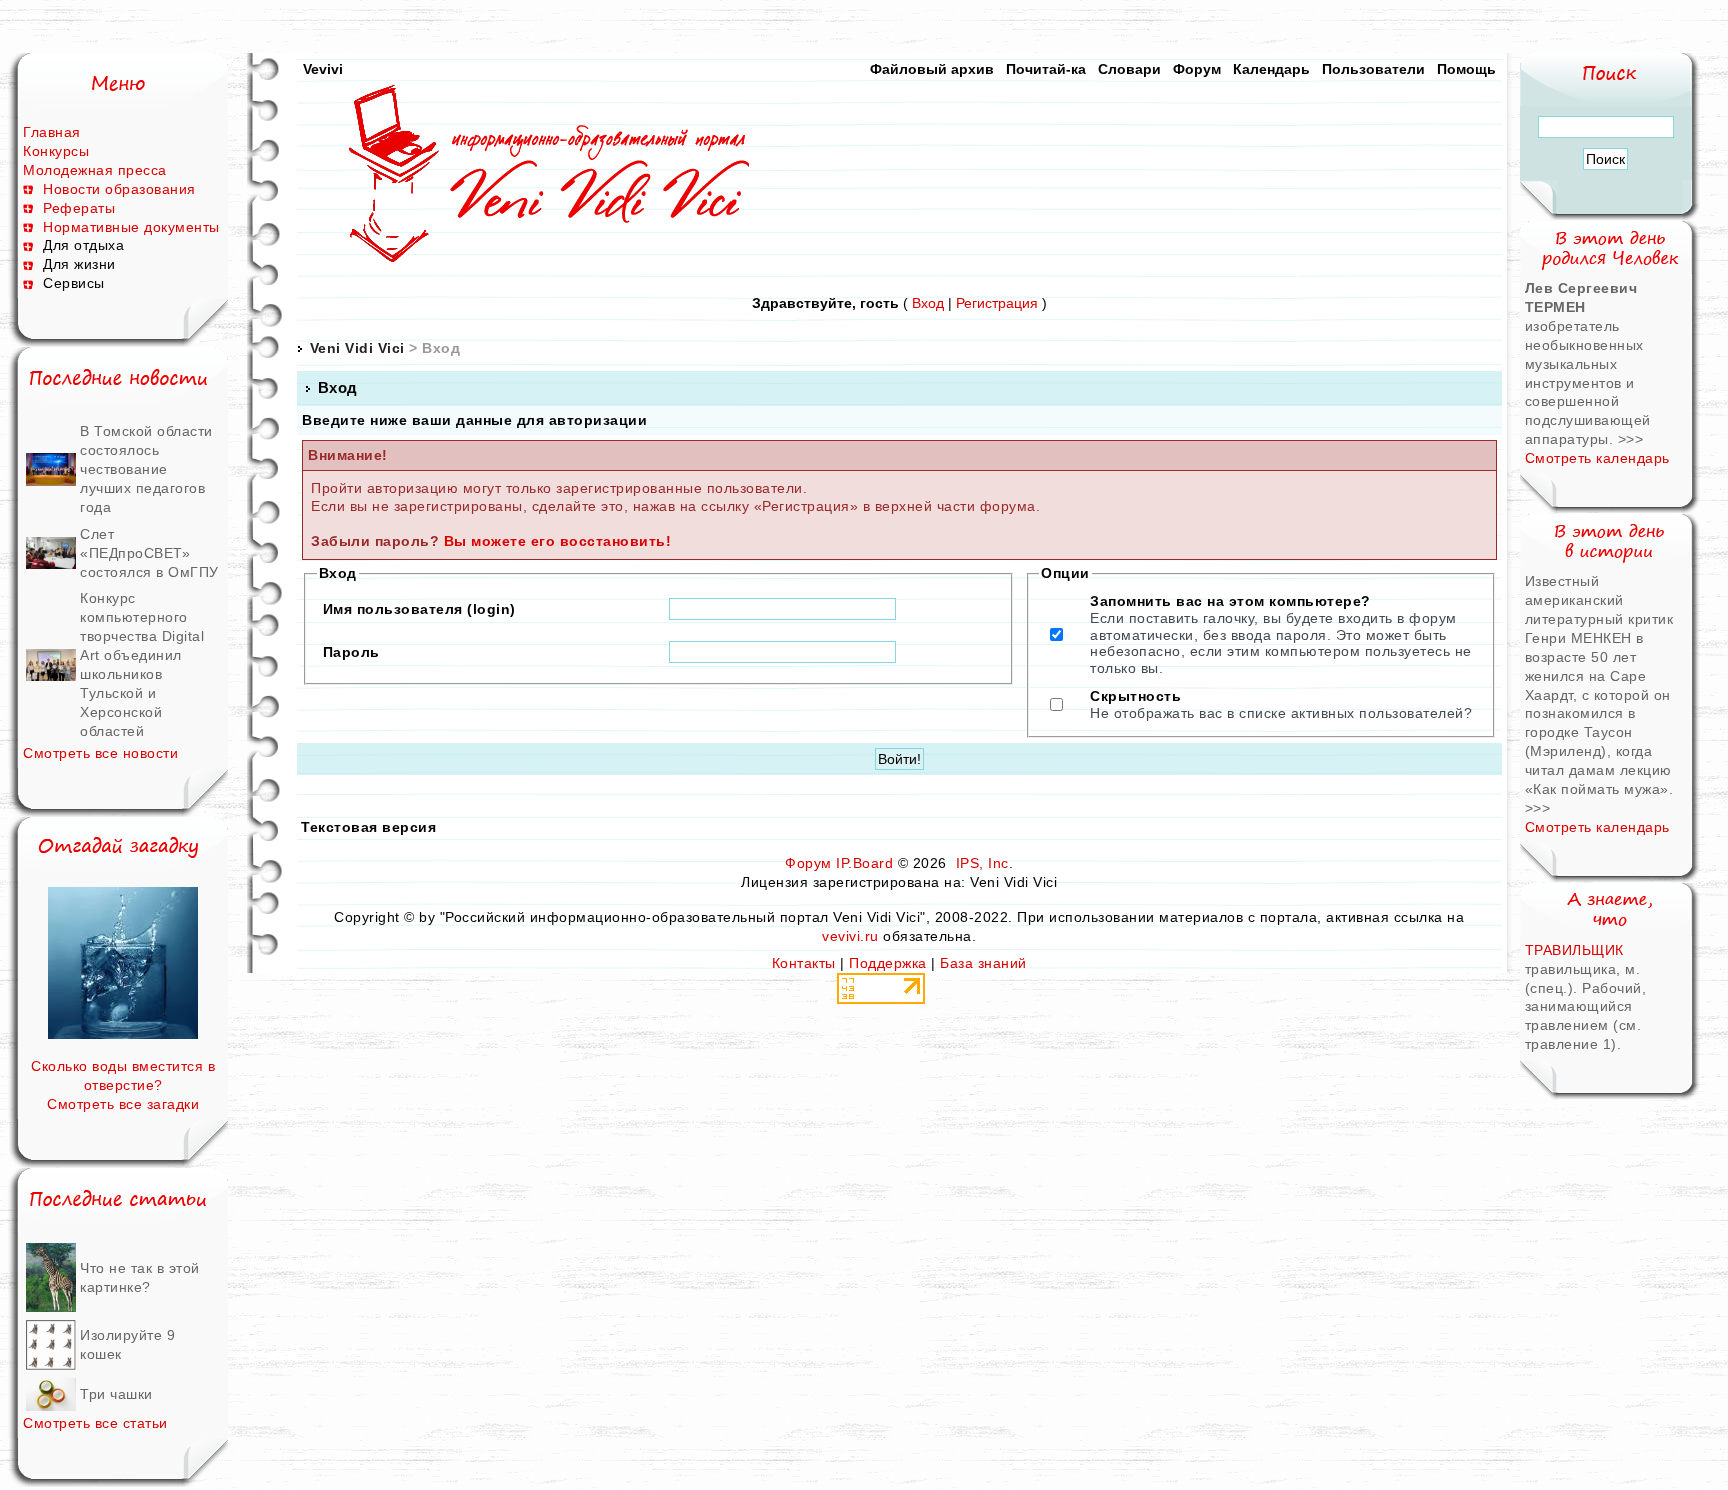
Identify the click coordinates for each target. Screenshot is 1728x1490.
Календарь (1271, 69)
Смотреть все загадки (123, 1104)
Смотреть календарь (1597, 458)
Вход (928, 303)
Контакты (804, 963)
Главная (52, 132)
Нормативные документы (131, 227)
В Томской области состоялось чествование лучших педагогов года (146, 469)
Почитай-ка (1046, 69)
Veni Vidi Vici (357, 348)
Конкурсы (56, 151)
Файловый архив (932, 69)
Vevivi (323, 69)
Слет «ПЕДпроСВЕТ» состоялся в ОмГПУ (149, 553)
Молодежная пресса (95, 170)
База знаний (983, 963)
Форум (1197, 69)
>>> (1631, 439)
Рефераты (79, 208)
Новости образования (119, 189)
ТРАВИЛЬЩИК (1574, 950)
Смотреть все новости (100, 753)
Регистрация (997, 303)
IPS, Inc (982, 863)
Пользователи (1373, 69)
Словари (1129, 69)
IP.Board (864, 863)
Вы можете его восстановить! (558, 541)
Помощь (1466, 69)
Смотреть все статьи (95, 1423)
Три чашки (116, 1394)
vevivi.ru (850, 936)
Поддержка (888, 963)
